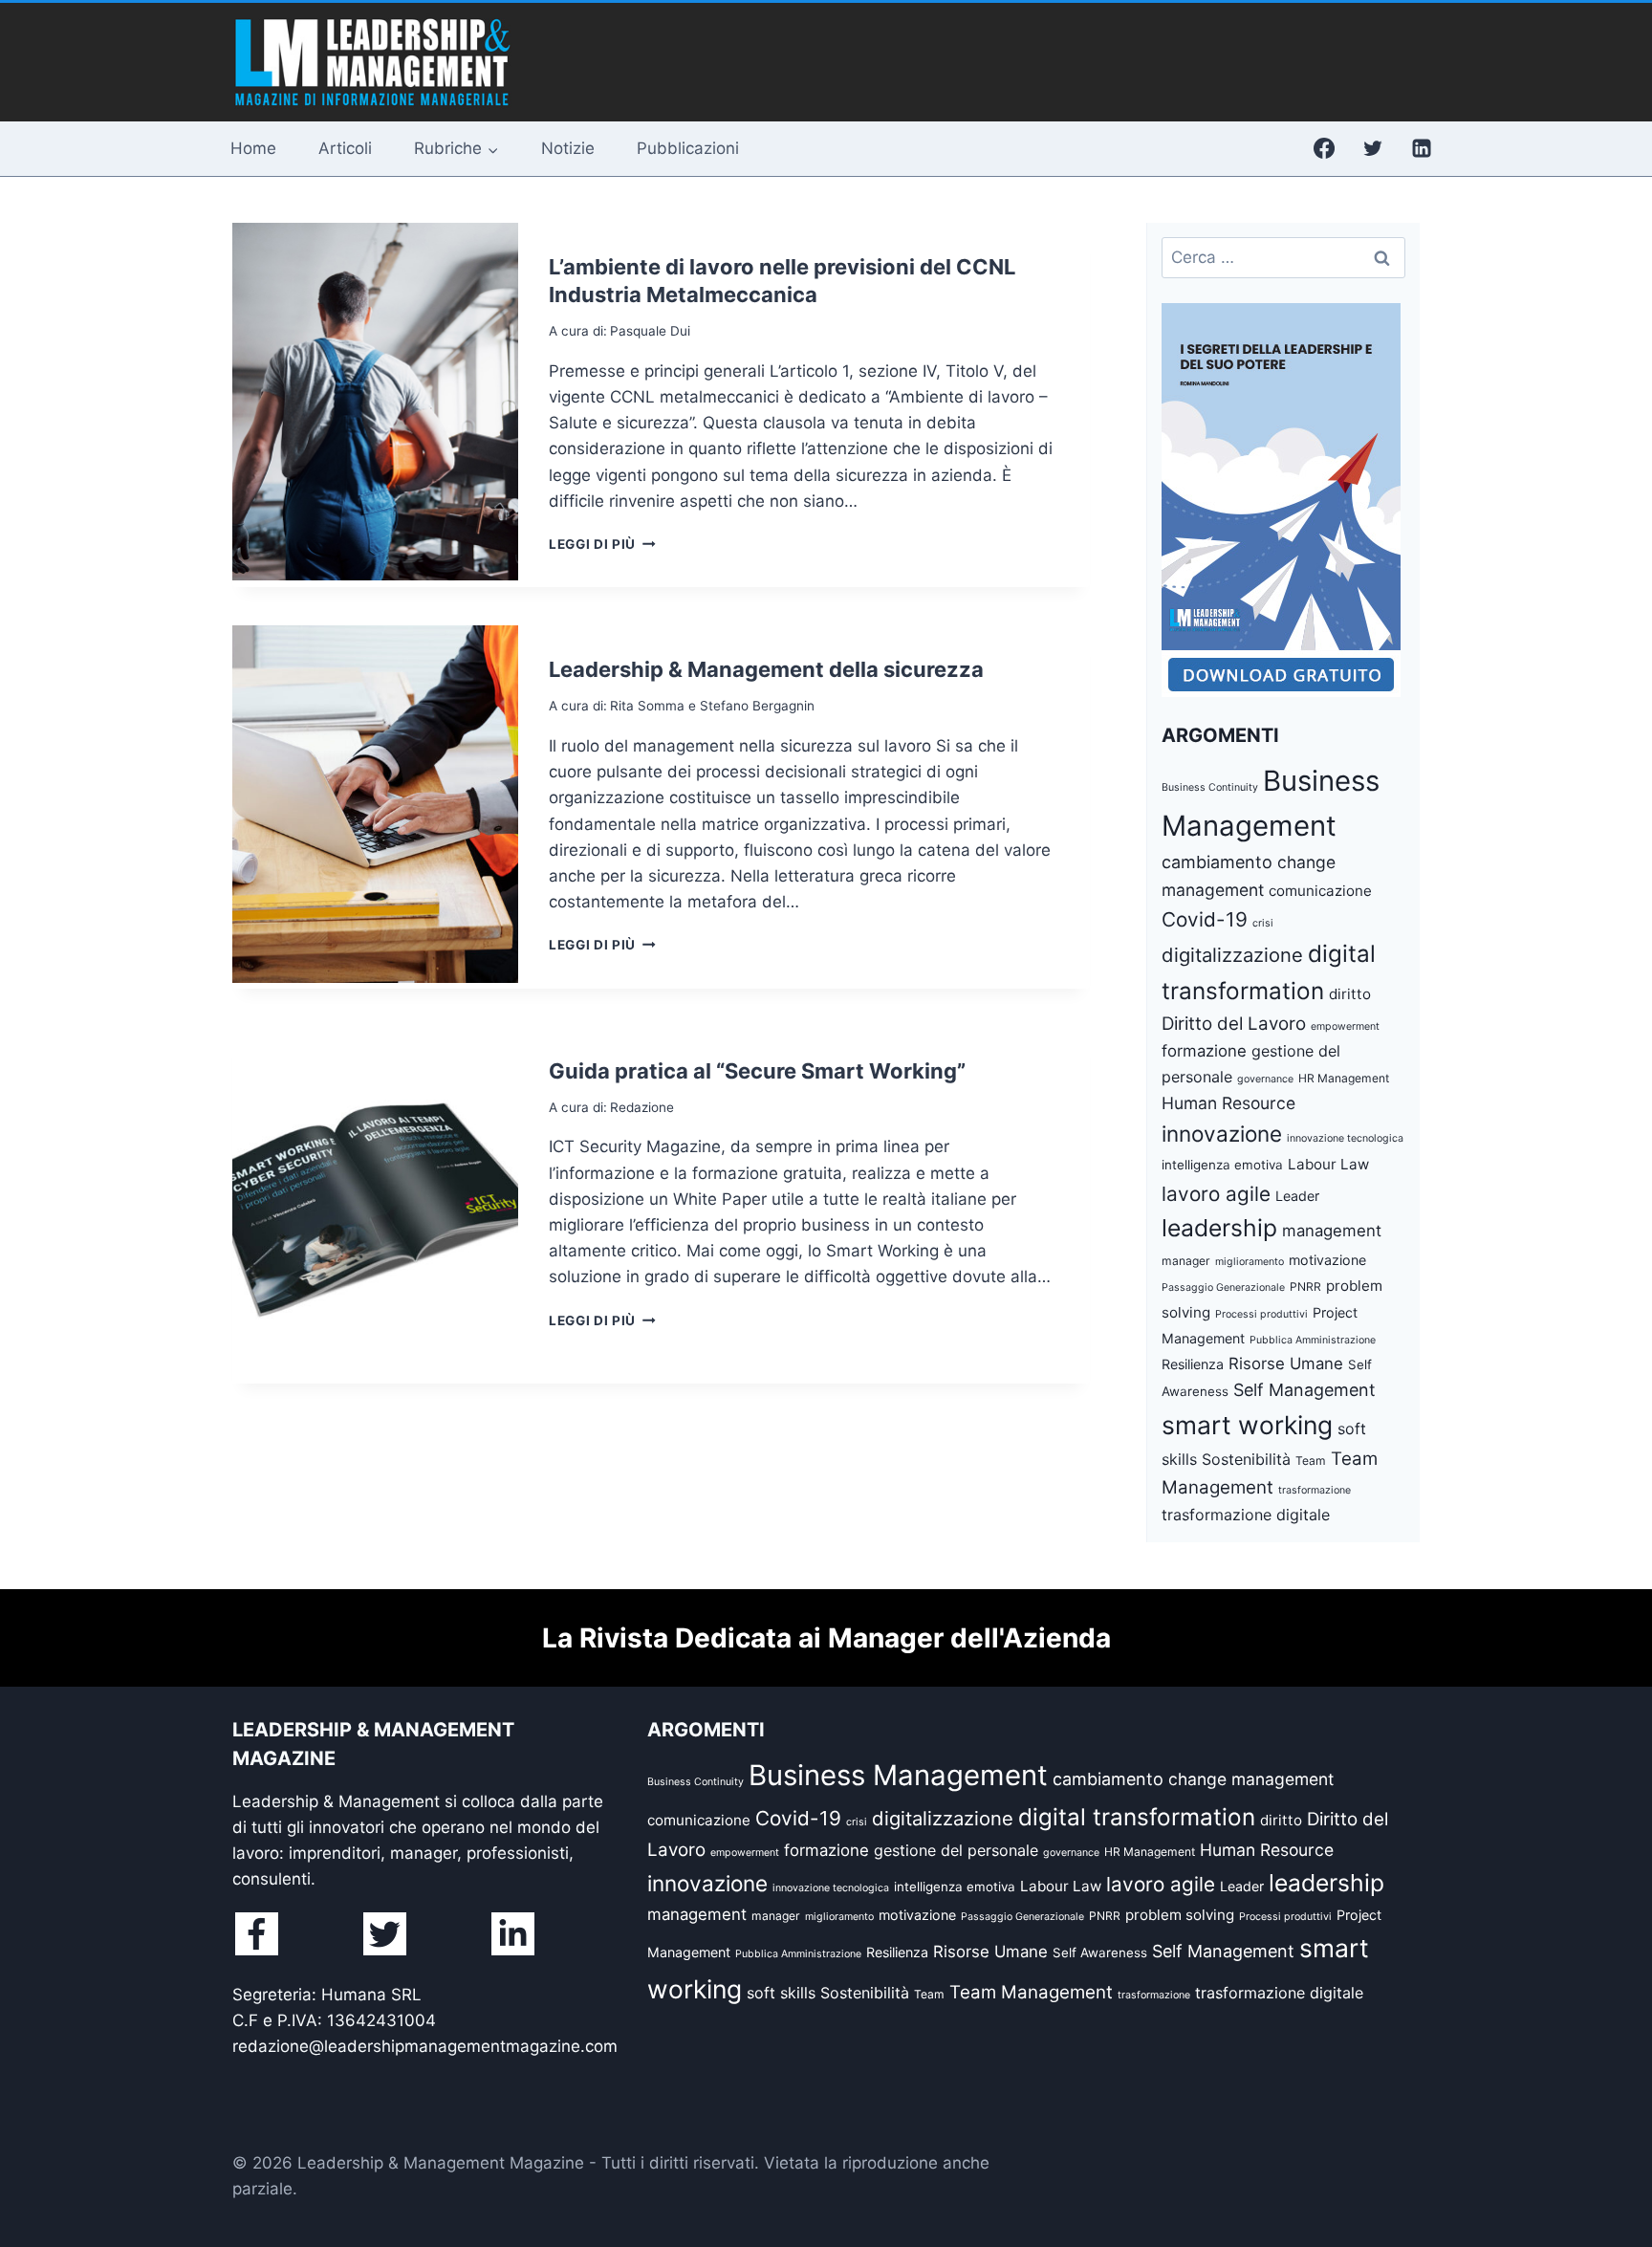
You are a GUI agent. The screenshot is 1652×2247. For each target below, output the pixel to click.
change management (1251, 1779)
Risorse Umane (1286, 1363)
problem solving (1180, 1915)
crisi (1263, 923)
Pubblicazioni (688, 148)
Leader (1297, 1196)
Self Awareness (1100, 1952)
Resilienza (1193, 1364)
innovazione (1222, 1134)
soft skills (781, 1993)
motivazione (1327, 1260)
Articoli (345, 148)
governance (1265, 1079)
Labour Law (1328, 1164)
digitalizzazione (1232, 955)
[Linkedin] (1422, 148)
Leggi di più (602, 544)
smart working (1247, 1425)
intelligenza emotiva (1222, 1165)
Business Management (898, 1775)
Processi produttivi (1261, 1314)
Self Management (1304, 1390)
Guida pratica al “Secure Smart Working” (757, 1071)
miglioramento (1250, 1262)
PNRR (1305, 1287)
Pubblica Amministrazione (1313, 1340)
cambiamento (1217, 862)
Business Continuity (1210, 787)
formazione (1204, 1051)
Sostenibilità (1246, 1459)
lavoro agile (1216, 1194)
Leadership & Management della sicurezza (766, 669)
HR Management (1344, 1078)
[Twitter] (1373, 148)
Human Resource (1228, 1103)
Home (253, 148)
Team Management (1031, 1992)
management (1332, 1231)
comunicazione (1320, 891)
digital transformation (1137, 1817)
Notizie (568, 148)
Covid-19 (1205, 919)
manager (1186, 1261)
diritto (1350, 994)
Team (1311, 1461)
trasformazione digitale (1246, 1515)
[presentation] (375, 402)
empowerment (1345, 1026)
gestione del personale (956, 1850)
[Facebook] (1324, 148)
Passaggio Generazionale (1223, 1287)
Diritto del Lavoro (1234, 1024)
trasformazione (1315, 1490)
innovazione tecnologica (1345, 1138)
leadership (1219, 1228)
